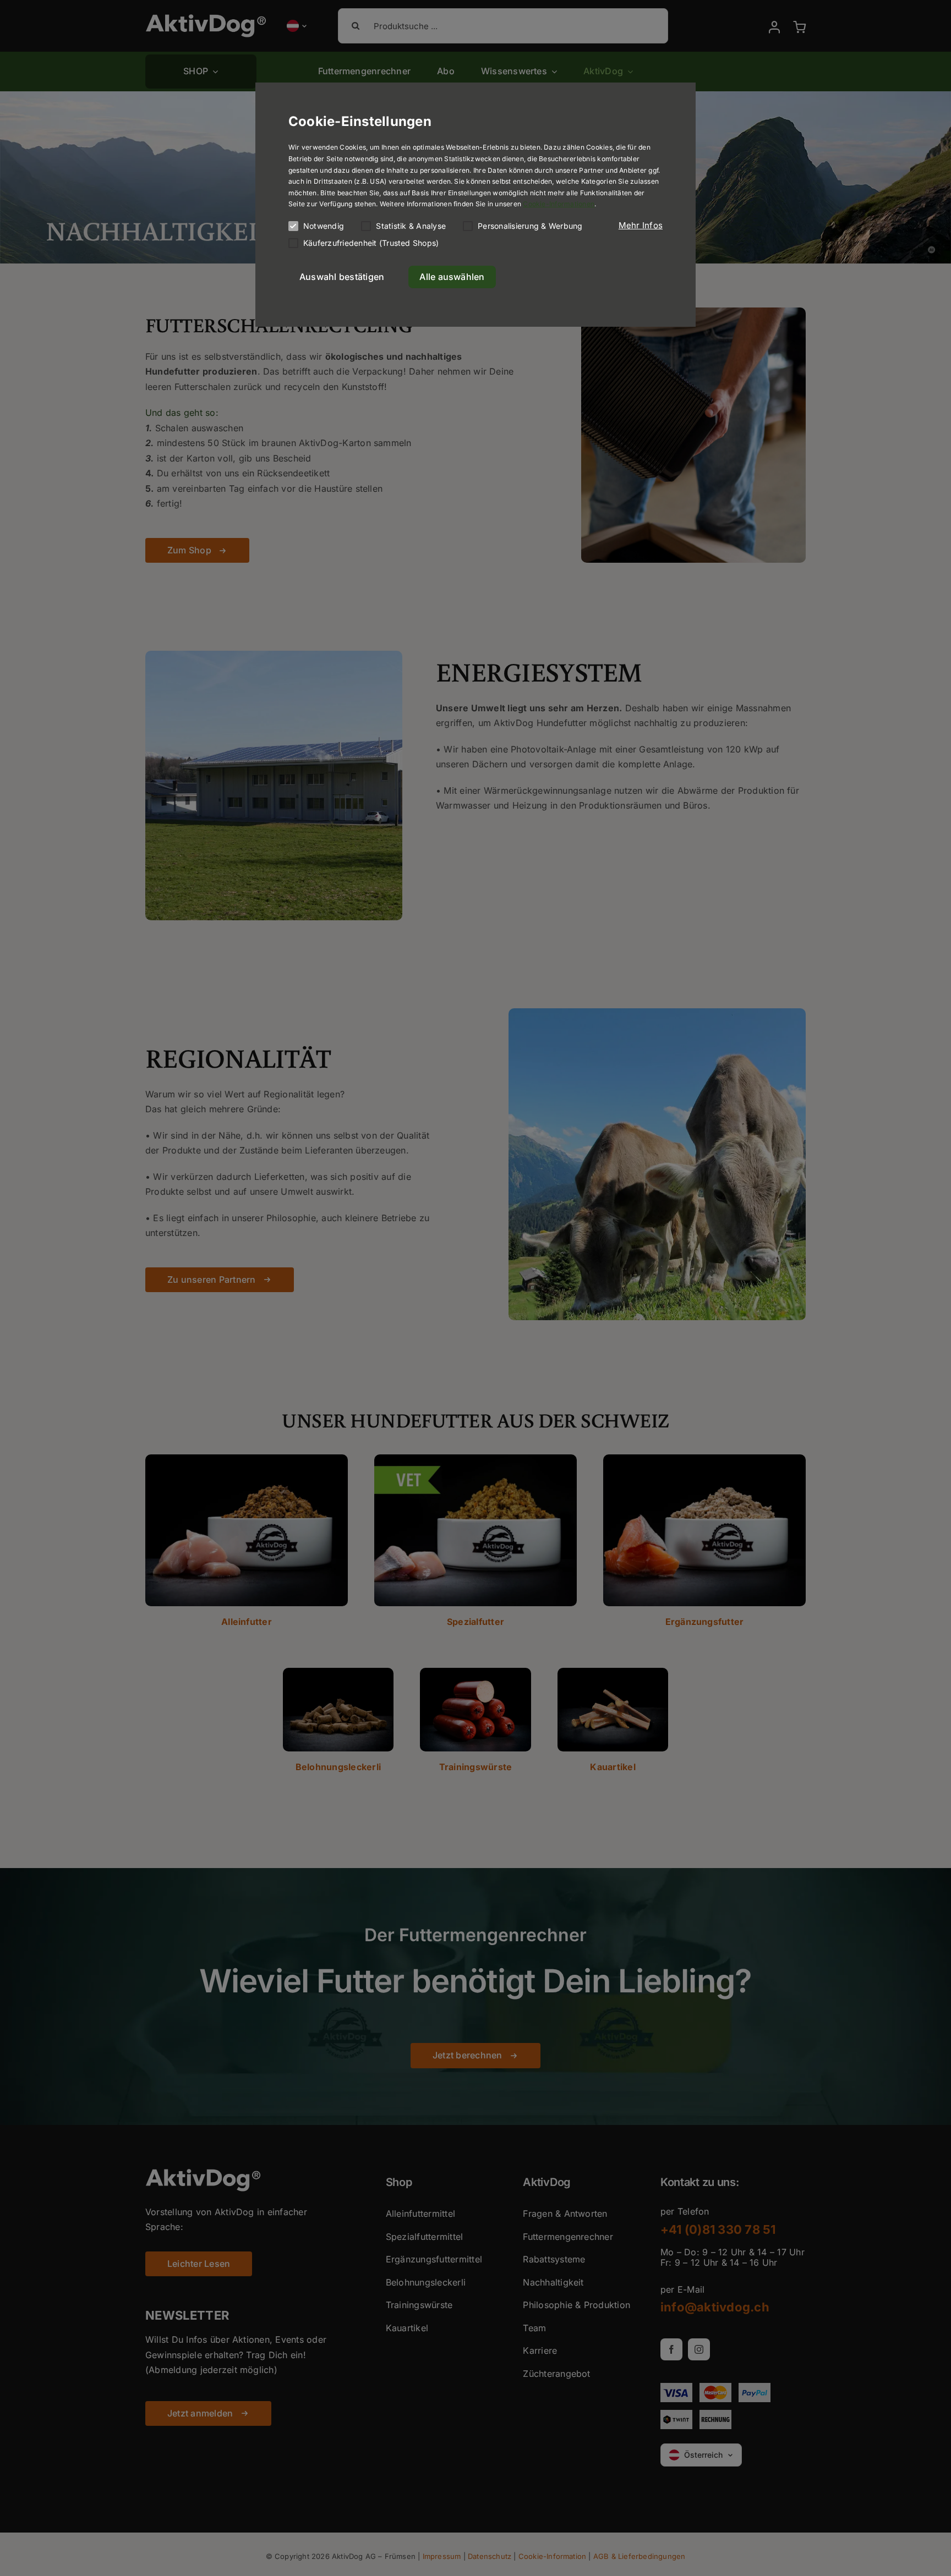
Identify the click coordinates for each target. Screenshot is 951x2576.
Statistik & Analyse (411, 226)
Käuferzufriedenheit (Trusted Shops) (371, 243)
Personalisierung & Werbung (530, 226)
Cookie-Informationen (559, 204)
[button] (641, 226)
